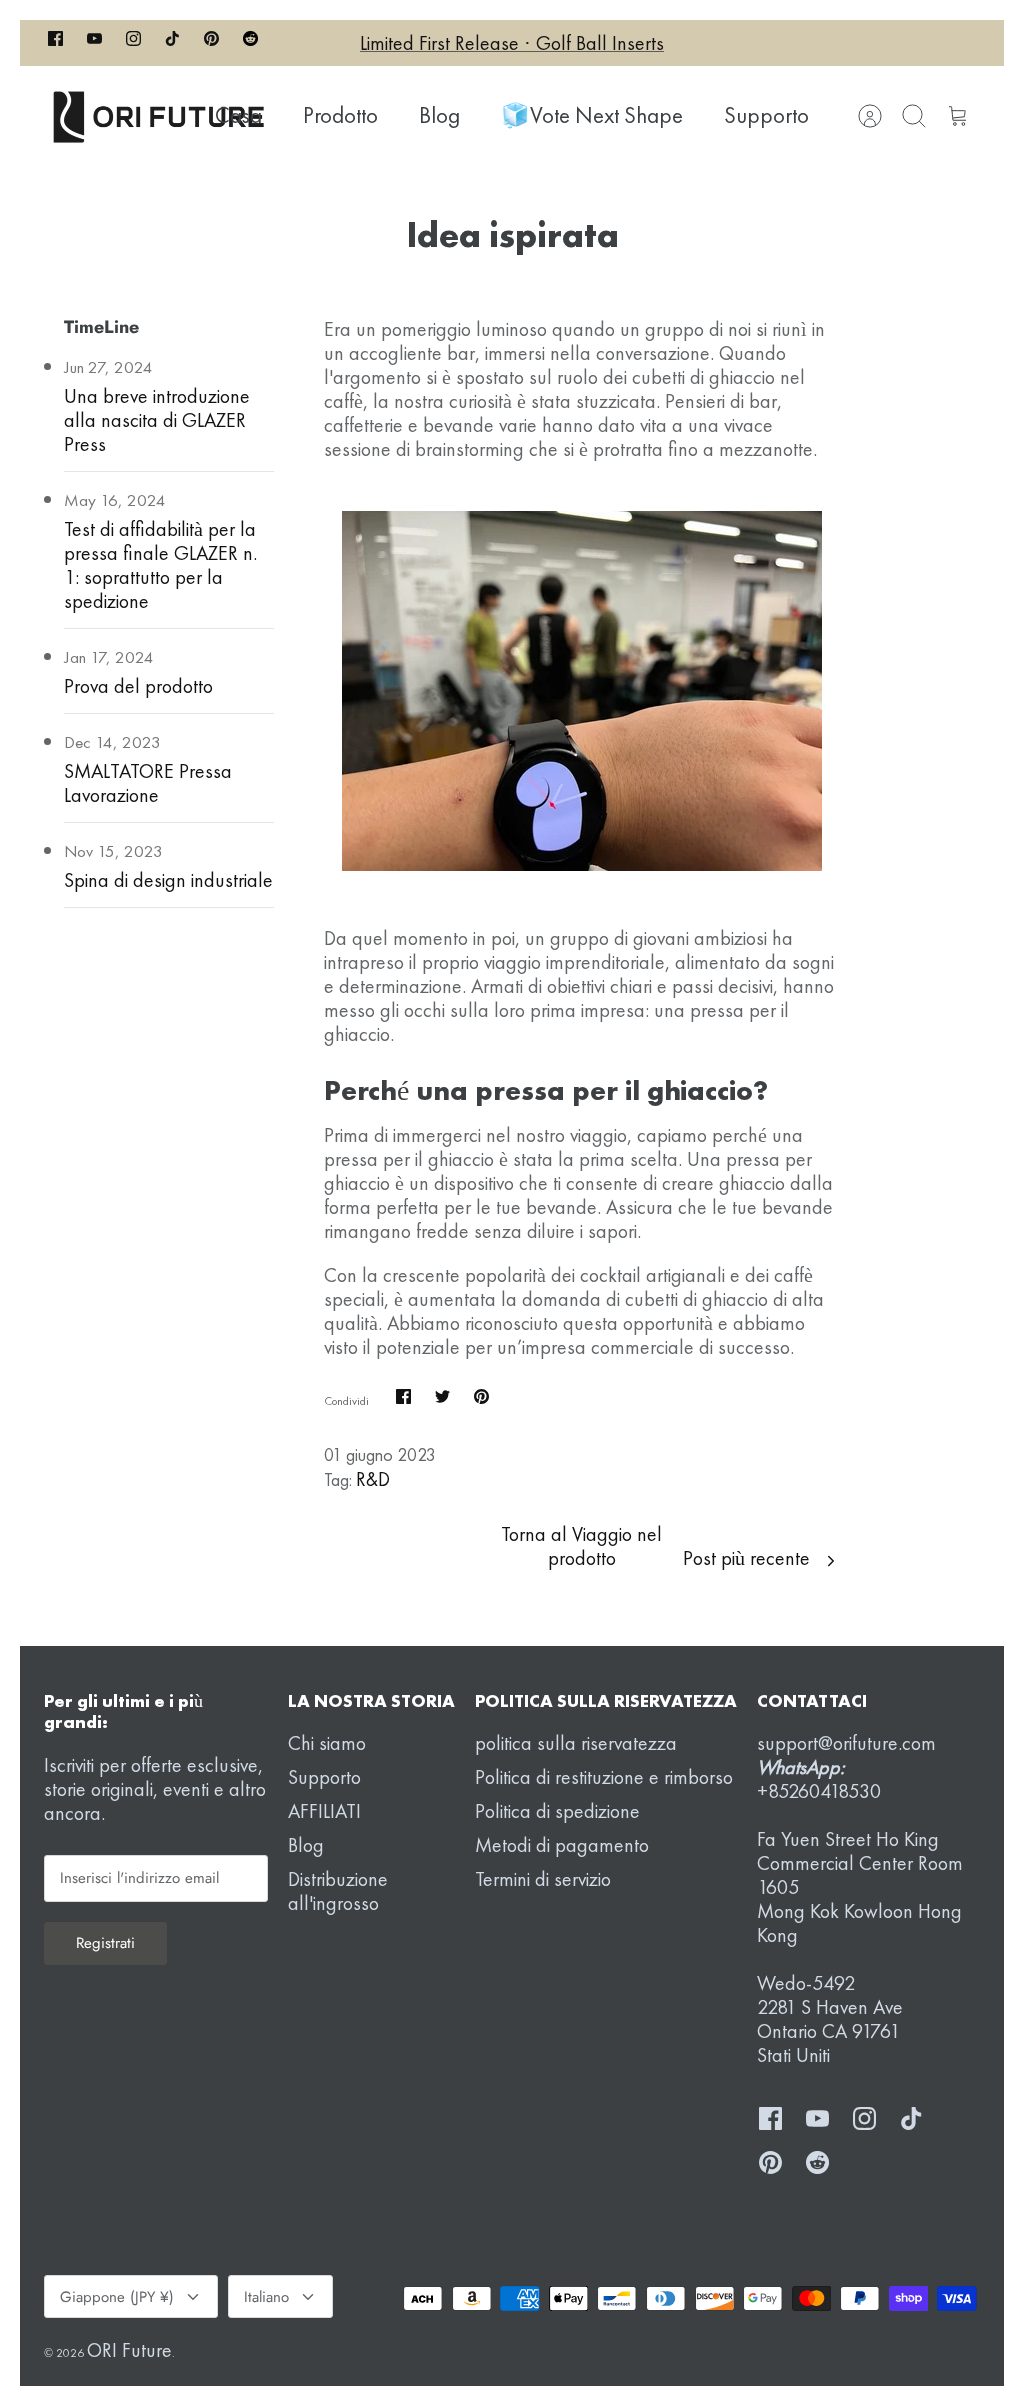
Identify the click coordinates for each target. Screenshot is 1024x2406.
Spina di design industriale (168, 880)
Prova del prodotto (138, 686)
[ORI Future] (159, 116)
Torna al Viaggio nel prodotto (581, 1546)
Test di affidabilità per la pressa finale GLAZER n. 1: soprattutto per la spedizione (160, 565)
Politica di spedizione (557, 1811)
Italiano (266, 2297)
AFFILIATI (324, 1811)
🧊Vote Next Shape (592, 115)
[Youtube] (94, 43)
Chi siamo (327, 1743)
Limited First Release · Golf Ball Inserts (512, 43)
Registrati (105, 1943)
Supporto (766, 115)
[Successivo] (731, 43)
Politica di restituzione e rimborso (604, 1777)
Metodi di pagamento (562, 1845)
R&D (373, 1479)
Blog (439, 115)
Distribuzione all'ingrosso (338, 1891)
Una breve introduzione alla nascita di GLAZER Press (157, 420)
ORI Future (129, 2350)
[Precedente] (293, 43)
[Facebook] (55, 43)
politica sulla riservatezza (576, 1743)
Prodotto (340, 115)
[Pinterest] (211, 43)
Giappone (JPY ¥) (117, 2297)
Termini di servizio (543, 1879)
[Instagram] (133, 43)
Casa (238, 115)
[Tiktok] (172, 43)
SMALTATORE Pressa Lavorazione (148, 783)
